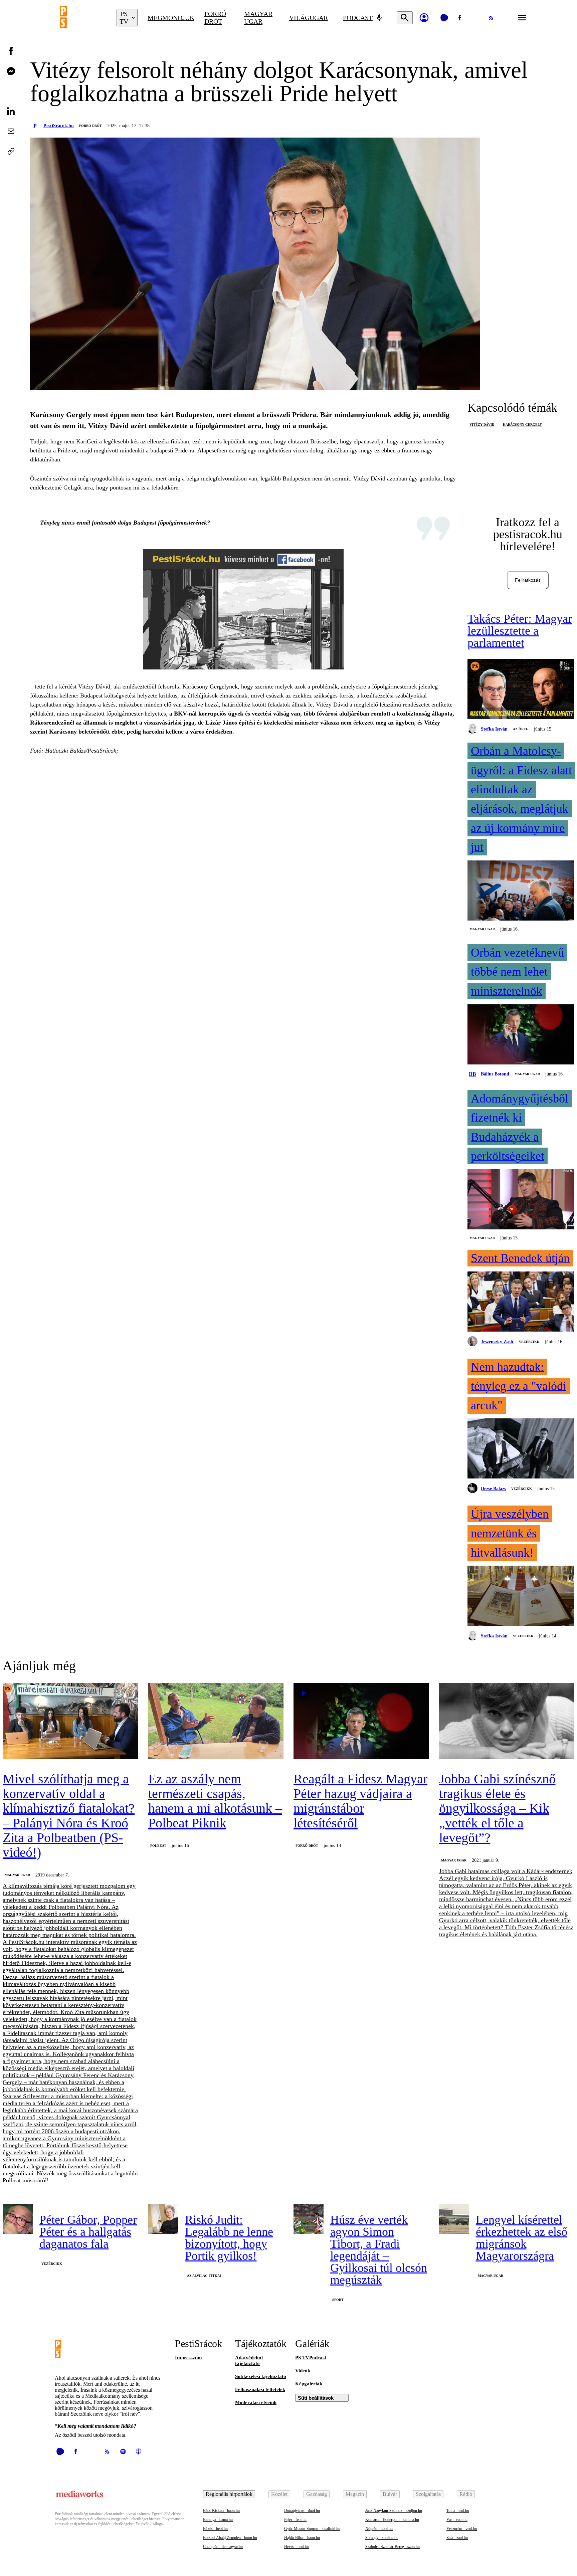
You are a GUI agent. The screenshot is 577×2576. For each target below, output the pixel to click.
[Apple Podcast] (139, 2451)
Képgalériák (309, 2384)
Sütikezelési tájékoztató (261, 2376)
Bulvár (390, 2494)
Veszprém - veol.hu (462, 2529)
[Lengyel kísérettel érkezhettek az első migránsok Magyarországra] (454, 2219)
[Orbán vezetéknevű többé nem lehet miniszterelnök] (521, 1035)
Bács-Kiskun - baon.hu (221, 2511)
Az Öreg (521, 729)
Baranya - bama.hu (218, 2520)
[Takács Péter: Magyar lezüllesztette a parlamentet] (521, 689)
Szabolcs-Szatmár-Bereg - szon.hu (393, 2547)
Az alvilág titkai (204, 2276)
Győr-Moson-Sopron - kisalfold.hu (312, 2529)
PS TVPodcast (311, 2358)
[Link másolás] (11, 151)
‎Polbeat (158, 1846)
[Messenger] (11, 71)
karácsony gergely (522, 425)
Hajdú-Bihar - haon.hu (302, 2538)
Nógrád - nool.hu (379, 2529)
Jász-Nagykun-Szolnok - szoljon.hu (394, 2511)
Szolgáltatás (428, 2494)
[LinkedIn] (11, 111)
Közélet (279, 2494)
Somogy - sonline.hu (382, 2538)
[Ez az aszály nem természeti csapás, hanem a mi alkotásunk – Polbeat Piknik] (216, 1722)
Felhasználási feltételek (260, 2389)
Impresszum (188, 2358)
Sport (338, 2300)
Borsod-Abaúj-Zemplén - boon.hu (230, 2538)
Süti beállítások (316, 2398)
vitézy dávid (482, 425)
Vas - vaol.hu (457, 2520)
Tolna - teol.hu (458, 2511)
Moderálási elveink (256, 2402)
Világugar (309, 18)
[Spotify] (123, 2451)
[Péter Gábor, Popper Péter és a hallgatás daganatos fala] (18, 2219)
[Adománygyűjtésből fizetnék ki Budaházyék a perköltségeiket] (521, 1200)
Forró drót (215, 18)
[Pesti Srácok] (83, 18)
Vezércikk (529, 1342)
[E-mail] (11, 131)
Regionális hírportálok (229, 2494)
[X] (475, 18)
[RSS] (491, 18)
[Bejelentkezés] (424, 18)
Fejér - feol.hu (295, 2520)
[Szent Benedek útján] (521, 1302)
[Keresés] (405, 18)
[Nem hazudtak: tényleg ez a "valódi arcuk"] (521, 1449)
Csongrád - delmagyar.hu (223, 2547)
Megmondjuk (171, 18)
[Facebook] (460, 18)
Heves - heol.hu (297, 2547)
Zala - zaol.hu (457, 2538)
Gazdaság (317, 2494)
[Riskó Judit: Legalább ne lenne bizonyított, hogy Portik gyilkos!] (163, 2219)
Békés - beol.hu (215, 2529)
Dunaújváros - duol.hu (302, 2511)
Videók (303, 2371)
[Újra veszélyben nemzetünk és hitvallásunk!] (521, 1596)
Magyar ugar (258, 18)
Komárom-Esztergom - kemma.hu (392, 2520)
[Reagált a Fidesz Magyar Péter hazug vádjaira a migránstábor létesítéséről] (361, 1722)
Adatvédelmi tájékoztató (249, 2360)
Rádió (466, 2494)
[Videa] (444, 18)
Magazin (355, 2494)
